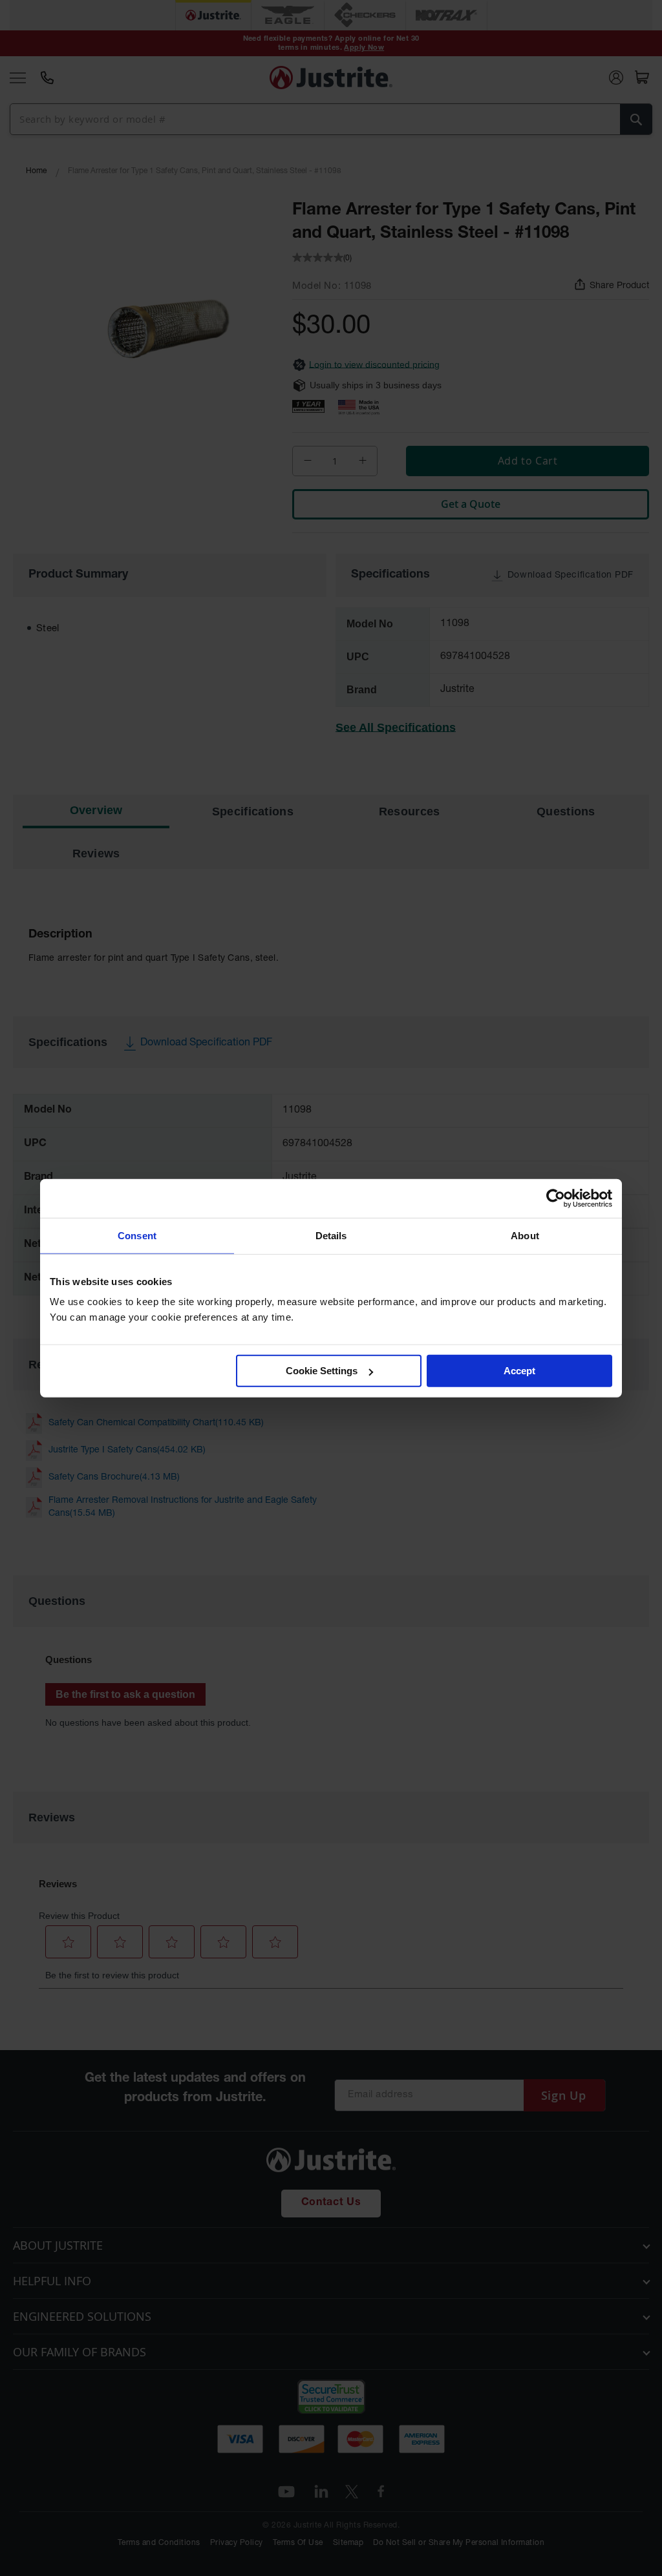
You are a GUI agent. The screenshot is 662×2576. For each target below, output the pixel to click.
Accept (519, 1371)
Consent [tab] (137, 1235)
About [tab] (525, 1235)
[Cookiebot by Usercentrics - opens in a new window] (556, 1198)
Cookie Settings (322, 1371)
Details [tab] (331, 1235)
